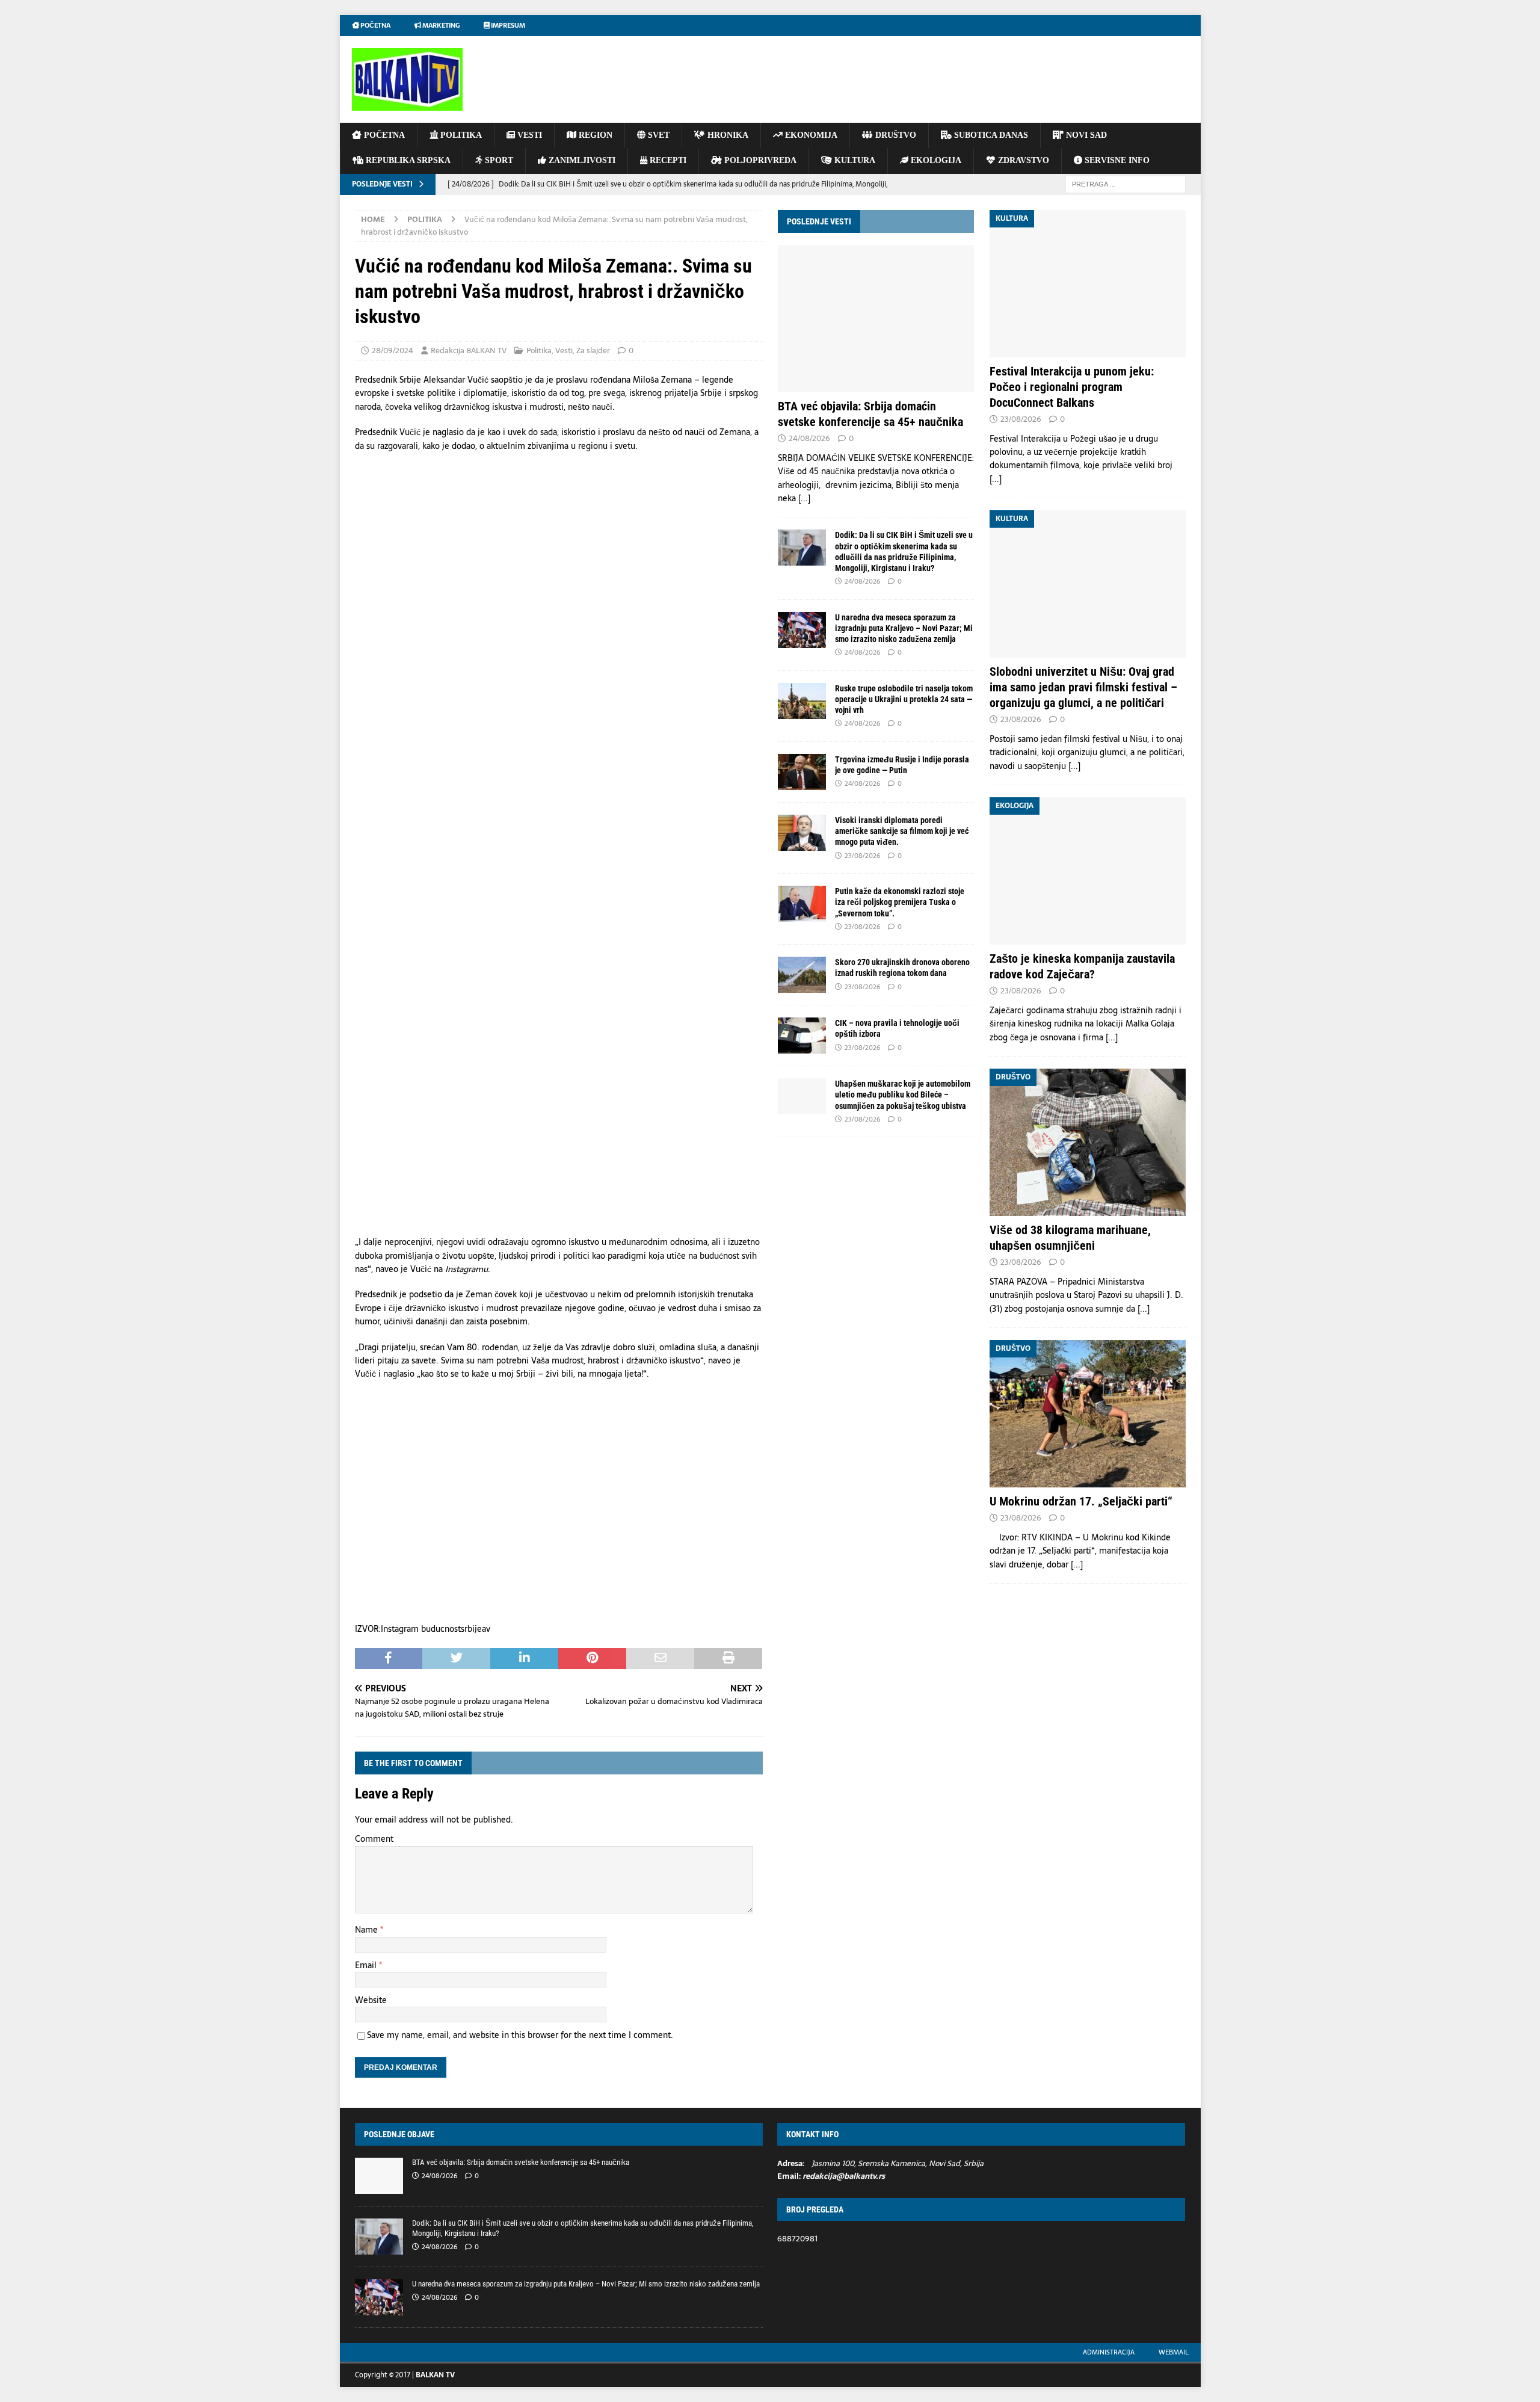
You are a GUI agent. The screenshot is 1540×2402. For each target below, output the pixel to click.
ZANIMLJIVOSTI (581, 160)
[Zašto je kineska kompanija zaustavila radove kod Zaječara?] (1088, 871)
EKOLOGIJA (935, 160)
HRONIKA (727, 135)
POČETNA (383, 135)
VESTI (528, 135)
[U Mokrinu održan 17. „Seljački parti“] (1088, 1414)
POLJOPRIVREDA (759, 160)
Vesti (564, 350)
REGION (594, 135)
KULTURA (854, 160)
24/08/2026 (809, 438)
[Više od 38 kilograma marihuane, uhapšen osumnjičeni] (1088, 1142)
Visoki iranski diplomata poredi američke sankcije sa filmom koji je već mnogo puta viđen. (902, 831)
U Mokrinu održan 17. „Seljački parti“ (1081, 1501)
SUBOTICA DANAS (990, 135)
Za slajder (593, 350)
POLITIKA (460, 135)
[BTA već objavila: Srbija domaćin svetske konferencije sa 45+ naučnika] (876, 319)
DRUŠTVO (895, 135)
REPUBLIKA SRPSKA (407, 160)
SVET (658, 135)
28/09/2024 (393, 350)
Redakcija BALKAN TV (469, 350)
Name (368, 1930)
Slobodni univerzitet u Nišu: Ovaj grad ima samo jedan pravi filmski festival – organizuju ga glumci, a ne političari (1083, 687)
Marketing (440, 25)
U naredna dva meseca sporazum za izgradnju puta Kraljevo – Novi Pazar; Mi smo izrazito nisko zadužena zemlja (904, 628)
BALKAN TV (435, 2375)
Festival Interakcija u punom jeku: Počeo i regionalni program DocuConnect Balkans (1072, 387)
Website (371, 2000)
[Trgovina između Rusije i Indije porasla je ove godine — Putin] (802, 772)
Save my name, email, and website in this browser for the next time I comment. (520, 2035)
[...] (804, 498)
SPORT (498, 160)
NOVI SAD (1085, 135)
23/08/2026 (862, 856)
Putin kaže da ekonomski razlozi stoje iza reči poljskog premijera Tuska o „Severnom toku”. (900, 902)
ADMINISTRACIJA (1109, 2352)
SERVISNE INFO (1116, 160)
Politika (539, 350)
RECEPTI (667, 160)
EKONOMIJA (810, 135)
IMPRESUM (507, 25)
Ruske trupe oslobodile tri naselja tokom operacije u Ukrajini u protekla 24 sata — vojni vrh (904, 699)
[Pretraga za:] (1126, 184)
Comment (374, 1839)
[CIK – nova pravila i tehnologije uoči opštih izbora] (802, 1036)
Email (367, 1965)
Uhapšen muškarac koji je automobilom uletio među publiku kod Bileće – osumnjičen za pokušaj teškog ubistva (903, 1094)
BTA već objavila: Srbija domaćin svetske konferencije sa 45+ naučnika (521, 2162)
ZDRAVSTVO (1022, 160)
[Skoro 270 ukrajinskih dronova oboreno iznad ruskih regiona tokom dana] (802, 975)
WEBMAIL (1174, 2352)
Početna (375, 25)
